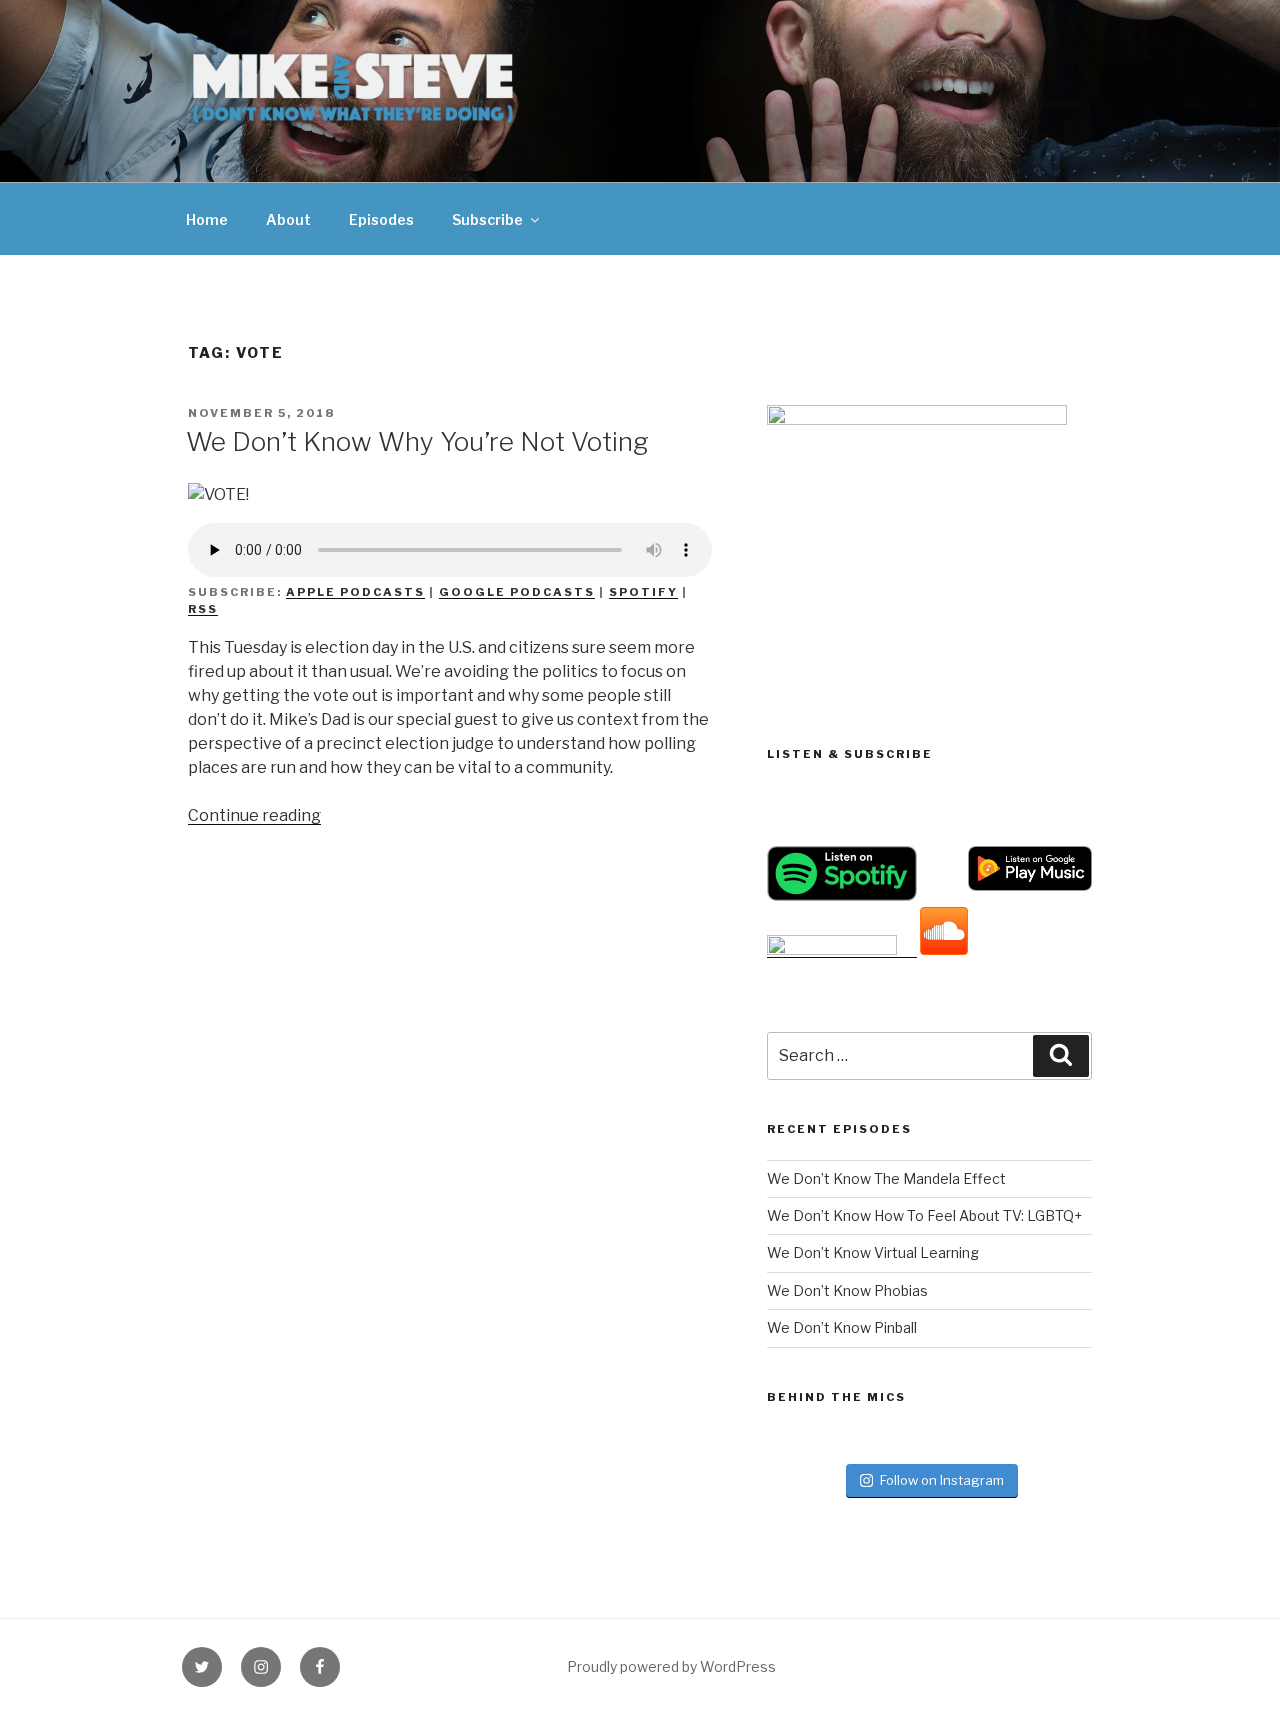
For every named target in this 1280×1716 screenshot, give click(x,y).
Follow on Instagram (942, 1480)
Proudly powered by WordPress (671, 1666)
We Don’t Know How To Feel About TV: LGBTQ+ (924, 1215)
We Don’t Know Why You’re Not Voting (417, 441)
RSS (203, 609)
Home (207, 219)
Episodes (381, 219)
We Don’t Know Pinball (842, 1327)
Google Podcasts (517, 592)
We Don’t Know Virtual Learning (873, 1252)
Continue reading (254, 815)
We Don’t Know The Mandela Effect (886, 1178)
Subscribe (487, 219)
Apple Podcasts (355, 592)
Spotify (643, 592)
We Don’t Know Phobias (847, 1290)
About (288, 219)
